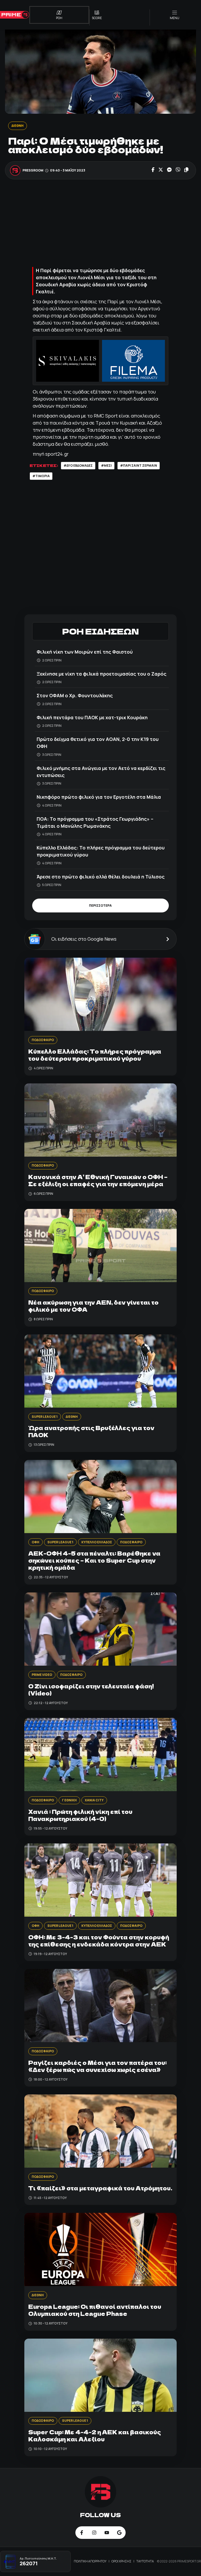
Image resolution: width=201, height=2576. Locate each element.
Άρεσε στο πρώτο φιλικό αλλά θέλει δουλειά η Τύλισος (101, 877)
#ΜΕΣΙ (106, 465)
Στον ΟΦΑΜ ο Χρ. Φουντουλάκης (75, 695)
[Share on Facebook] (153, 170)
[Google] (119, 2533)
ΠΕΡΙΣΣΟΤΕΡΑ (100, 906)
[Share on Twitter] (161, 170)
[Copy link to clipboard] (186, 170)
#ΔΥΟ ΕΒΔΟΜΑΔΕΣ (78, 465)
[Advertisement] (100, 224)
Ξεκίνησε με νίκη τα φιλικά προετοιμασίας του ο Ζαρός (102, 674)
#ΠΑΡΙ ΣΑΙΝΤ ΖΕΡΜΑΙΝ (139, 465)
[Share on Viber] (178, 170)
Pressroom (33, 170)
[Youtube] (107, 2533)
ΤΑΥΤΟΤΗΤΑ (145, 2561)
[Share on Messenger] (169, 170)
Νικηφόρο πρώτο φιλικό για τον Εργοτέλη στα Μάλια (99, 797)
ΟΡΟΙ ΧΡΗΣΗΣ (122, 2561)
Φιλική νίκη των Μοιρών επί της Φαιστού (85, 652)
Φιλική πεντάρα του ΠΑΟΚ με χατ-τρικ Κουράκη (92, 717)
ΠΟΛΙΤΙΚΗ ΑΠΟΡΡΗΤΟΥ (90, 2561)
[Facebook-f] (82, 2533)
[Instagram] (94, 2533)
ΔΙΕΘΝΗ (18, 126)
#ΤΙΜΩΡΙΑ (41, 476)
